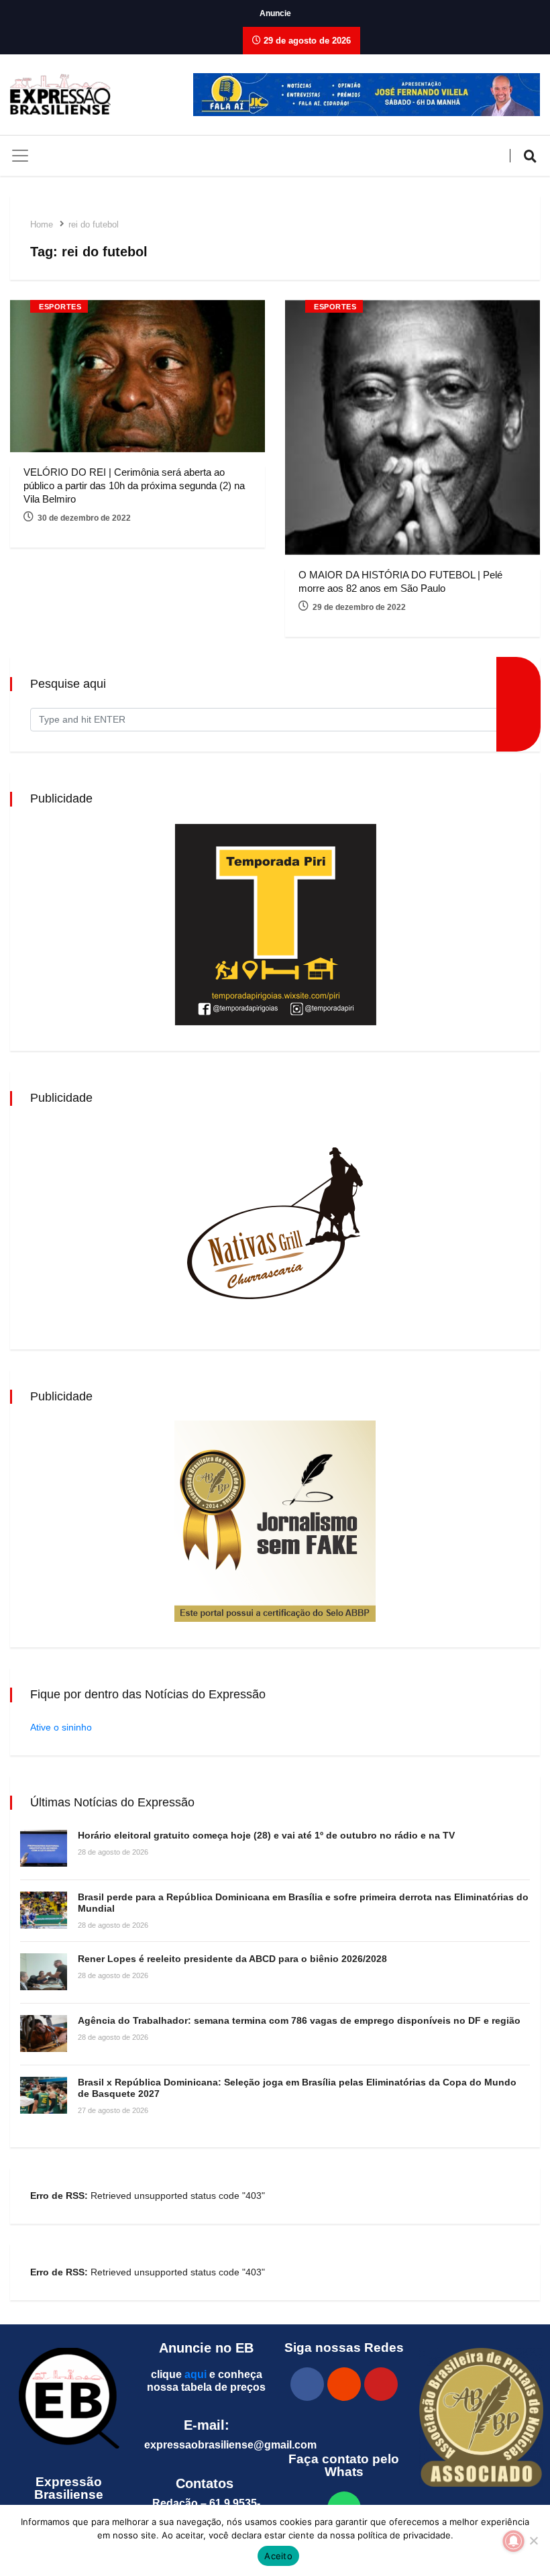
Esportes (60, 307)
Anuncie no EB (206, 2348)
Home (42, 224)
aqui (196, 2374)
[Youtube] (381, 2384)
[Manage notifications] (514, 2541)
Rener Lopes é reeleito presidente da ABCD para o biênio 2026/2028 (232, 1959)
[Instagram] (344, 2384)
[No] (533, 2540)
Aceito (278, 2556)
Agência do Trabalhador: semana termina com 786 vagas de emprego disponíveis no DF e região (299, 2020)
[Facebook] (307, 2384)
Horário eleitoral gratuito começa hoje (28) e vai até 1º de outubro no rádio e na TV (266, 1835)
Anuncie (275, 13)
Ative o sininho (61, 1727)
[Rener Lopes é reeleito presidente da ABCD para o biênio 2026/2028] (44, 1972)
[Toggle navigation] (20, 156)
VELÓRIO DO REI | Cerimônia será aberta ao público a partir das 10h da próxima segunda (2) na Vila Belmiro (134, 485)
